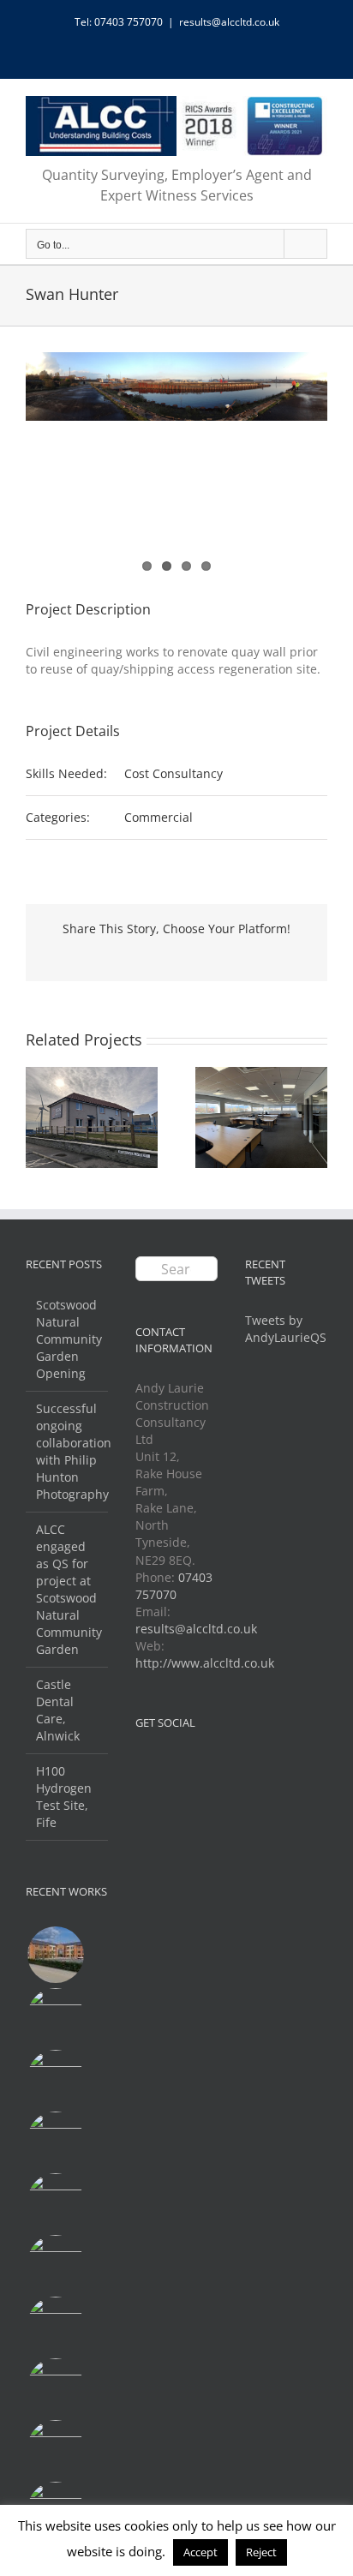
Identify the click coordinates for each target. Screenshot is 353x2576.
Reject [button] (261, 2552)
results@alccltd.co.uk (229, 22)
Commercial (159, 817)
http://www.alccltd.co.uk (205, 1663)
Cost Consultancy (174, 773)
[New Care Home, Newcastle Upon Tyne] (55, 1955)
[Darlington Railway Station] (55, 2202)
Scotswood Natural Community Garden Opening (68, 1339)
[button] (39, 1117)
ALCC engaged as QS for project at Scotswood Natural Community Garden (68, 1589)
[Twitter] (141, 1763)
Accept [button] (200, 2552)
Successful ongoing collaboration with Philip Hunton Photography (68, 1451)
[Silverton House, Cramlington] (55, 2263)
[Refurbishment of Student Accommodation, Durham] (55, 2448)
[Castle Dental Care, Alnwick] (55, 2325)
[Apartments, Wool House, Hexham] (55, 2140)
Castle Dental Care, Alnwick (58, 1710)
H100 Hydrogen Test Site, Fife (64, 1797)
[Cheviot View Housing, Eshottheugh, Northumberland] (55, 2387)
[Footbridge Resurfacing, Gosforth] (55, 2016)
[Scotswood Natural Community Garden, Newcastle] (55, 2078)
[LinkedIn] (164, 1763)
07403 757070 (174, 1586)
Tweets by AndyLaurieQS (286, 1329)
